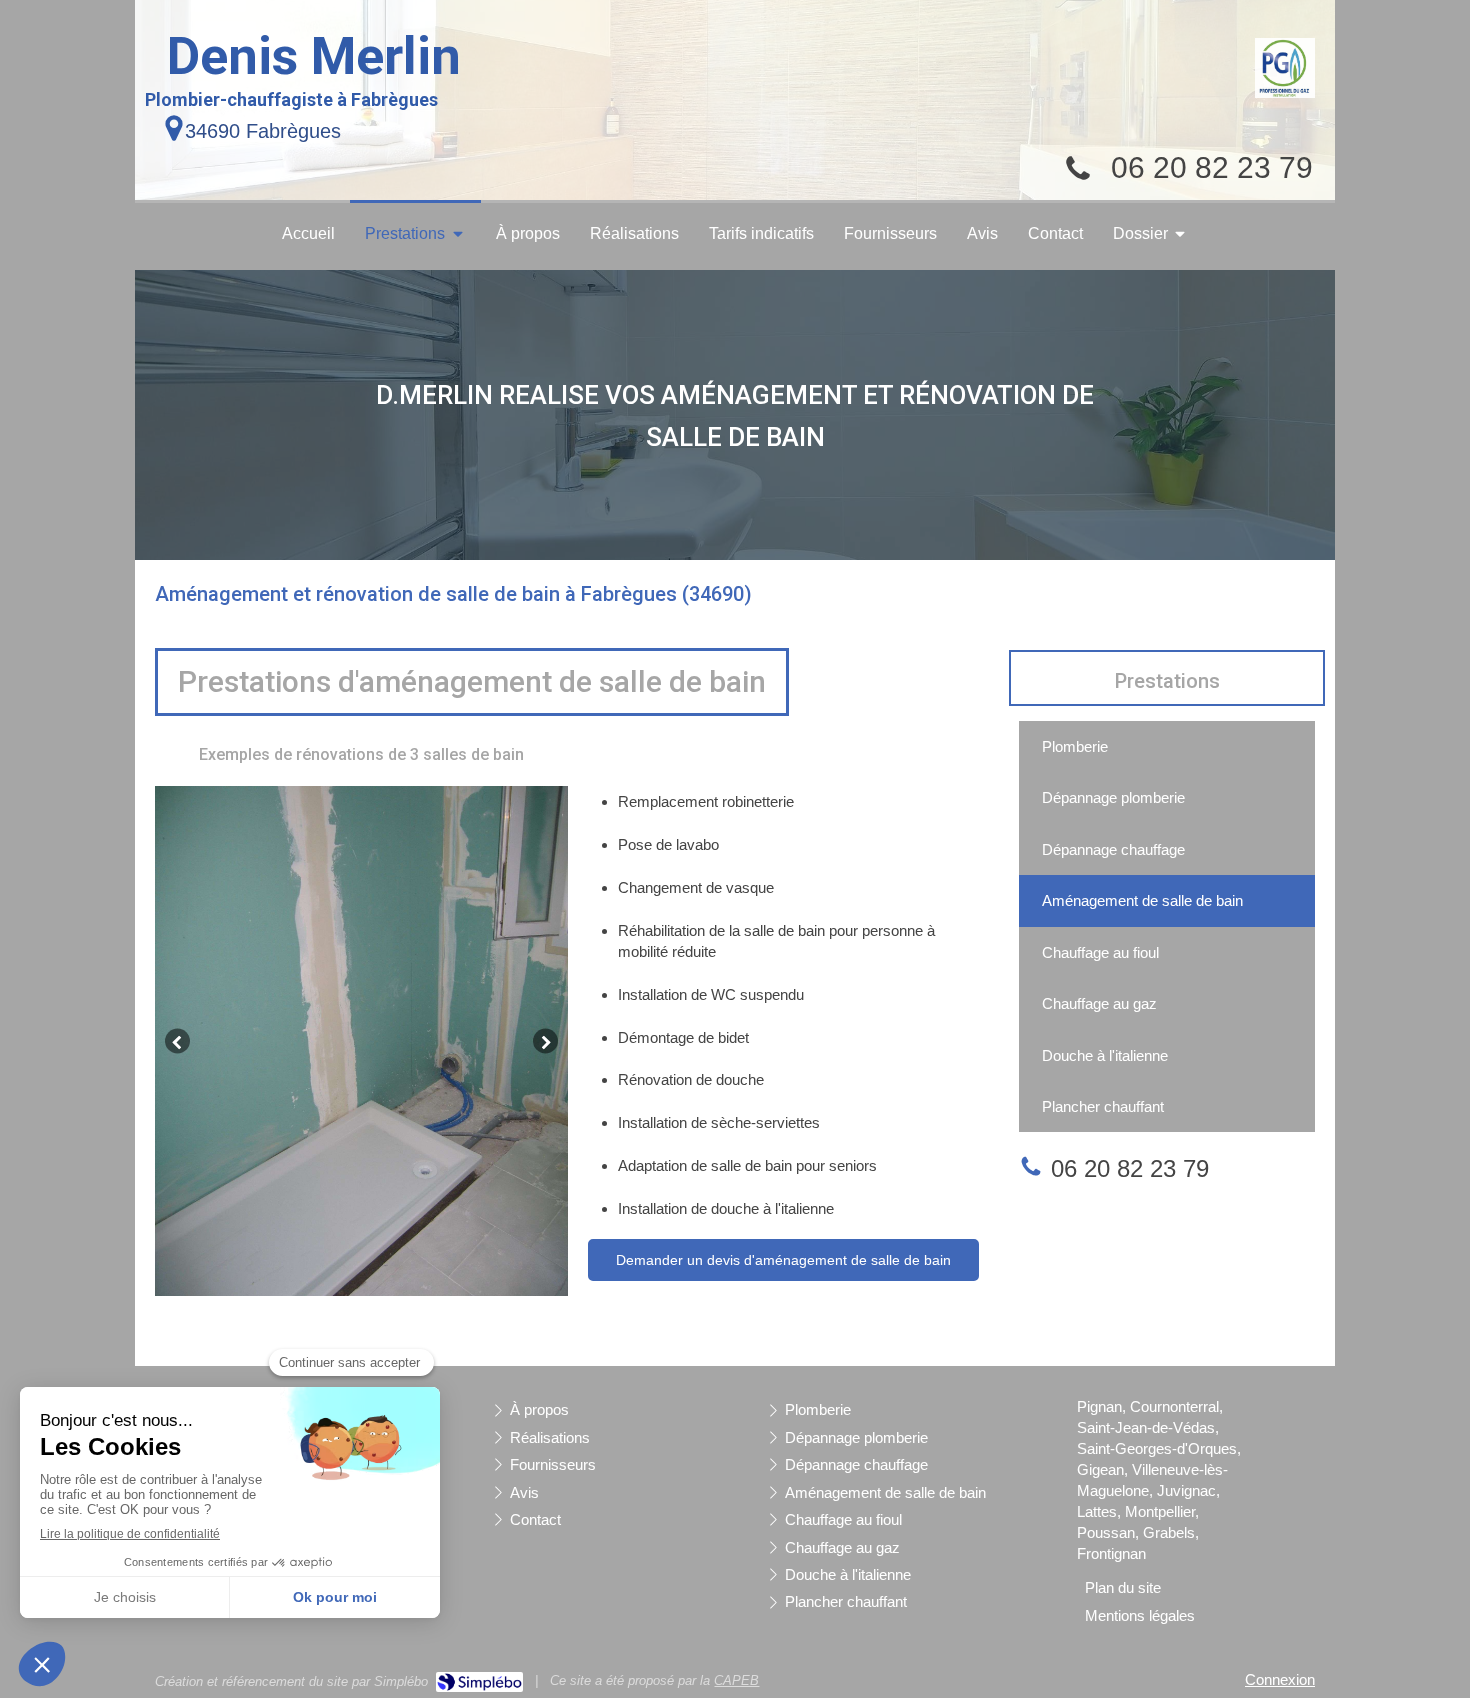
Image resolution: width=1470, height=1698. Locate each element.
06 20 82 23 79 (1212, 167)
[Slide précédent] (177, 1041)
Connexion (1280, 1679)
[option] (361, 1041)
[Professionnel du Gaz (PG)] (1285, 68)
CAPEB (736, 1680)
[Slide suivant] (545, 1041)
